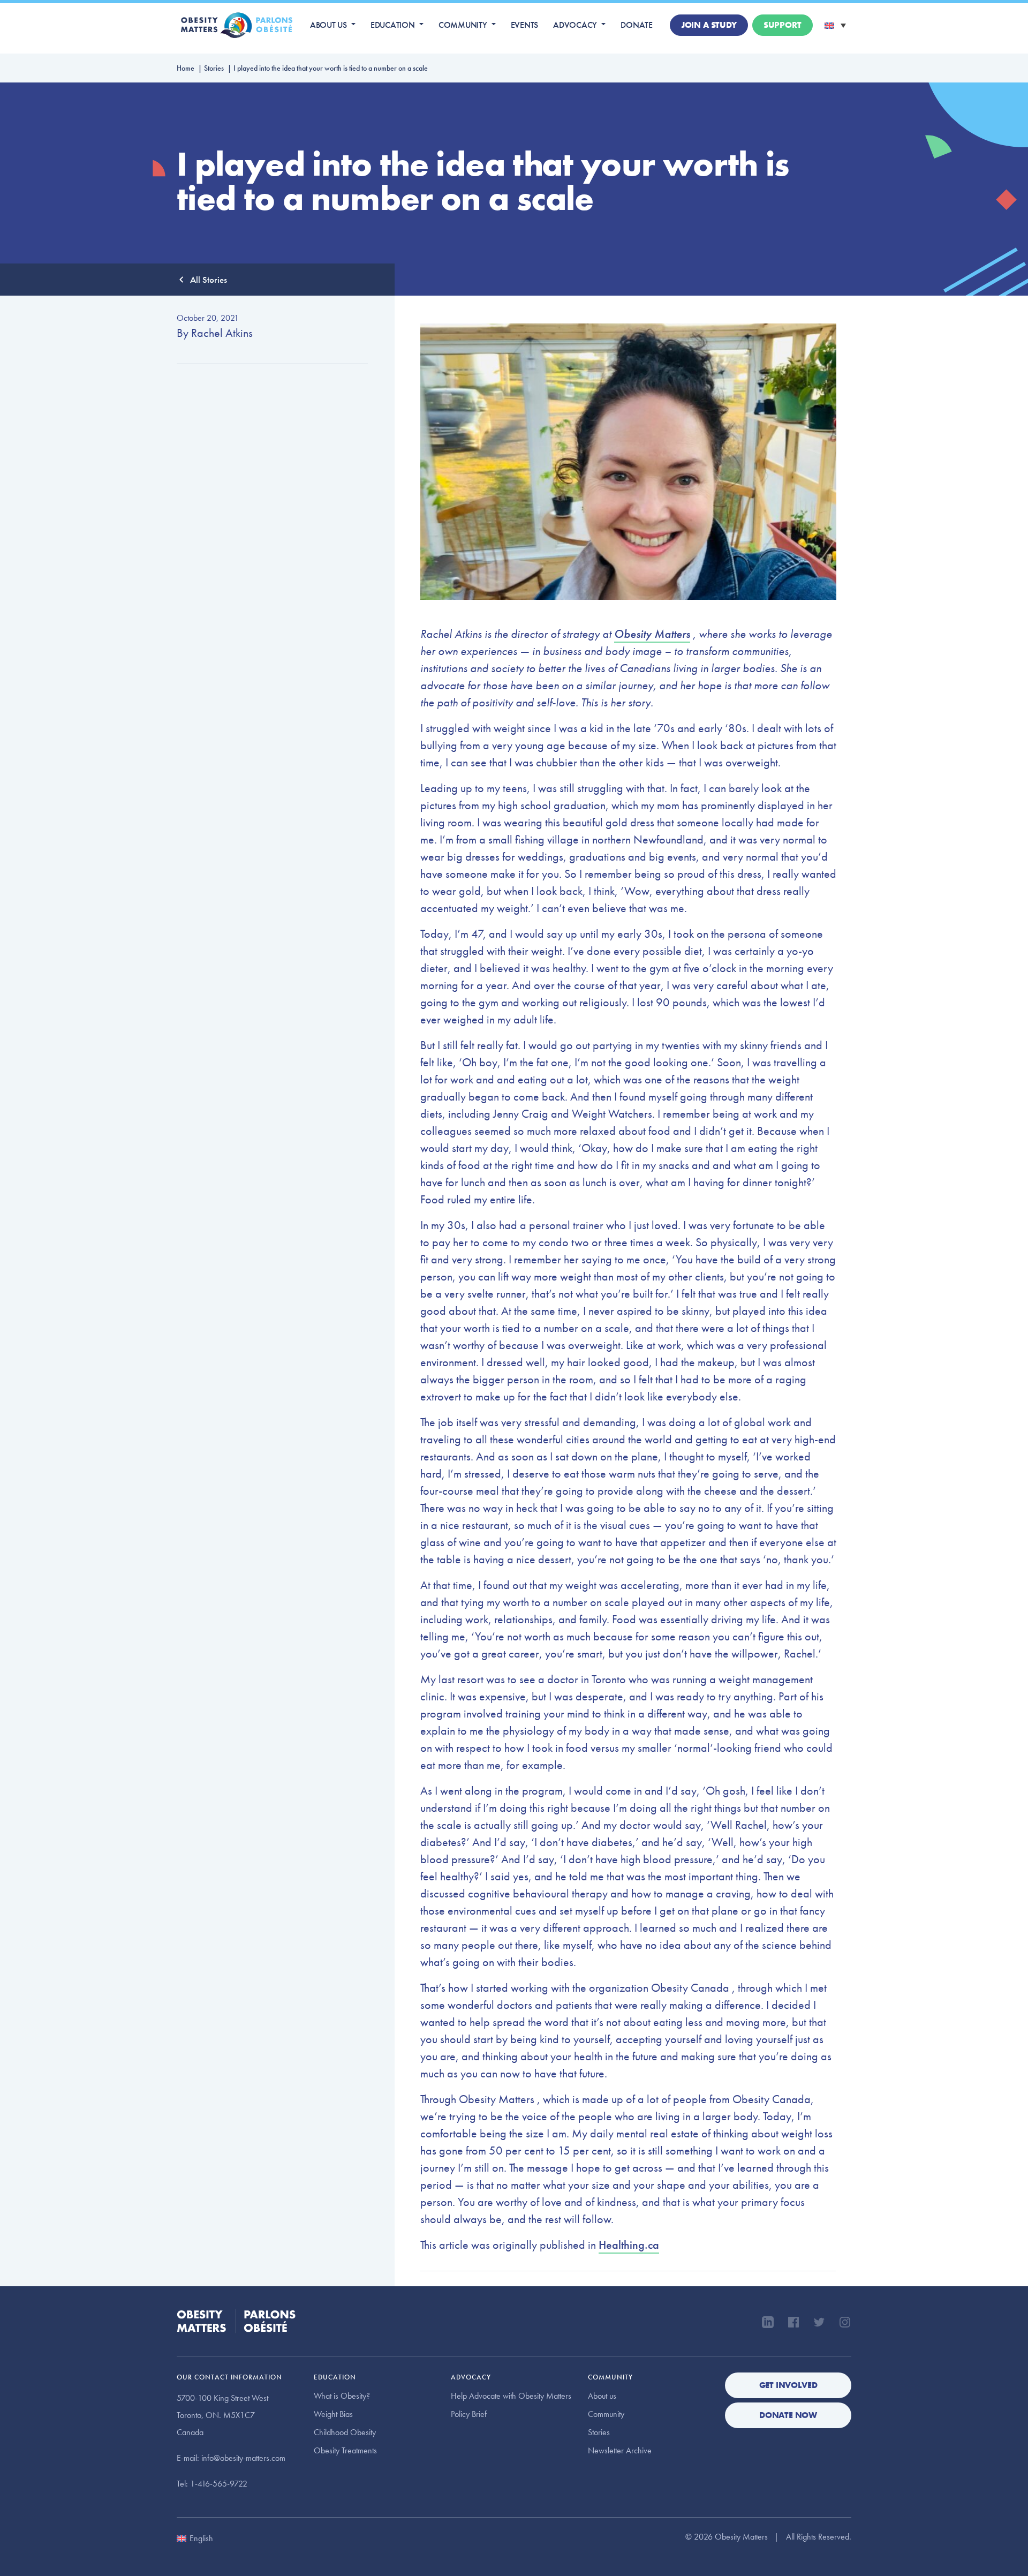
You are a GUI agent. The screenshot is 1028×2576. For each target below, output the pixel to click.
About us (328, 25)
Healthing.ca (629, 2245)
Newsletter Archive (620, 2450)
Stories (214, 68)
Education (393, 25)
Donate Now (788, 2415)
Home (186, 68)
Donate (637, 25)
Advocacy (575, 25)
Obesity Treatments (345, 2450)
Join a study (709, 25)
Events (525, 25)
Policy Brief (469, 2414)
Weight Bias (333, 2414)
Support (783, 25)
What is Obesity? (342, 2396)
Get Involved (788, 2385)
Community (463, 25)
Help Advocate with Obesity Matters (511, 2396)
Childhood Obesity (345, 2432)
